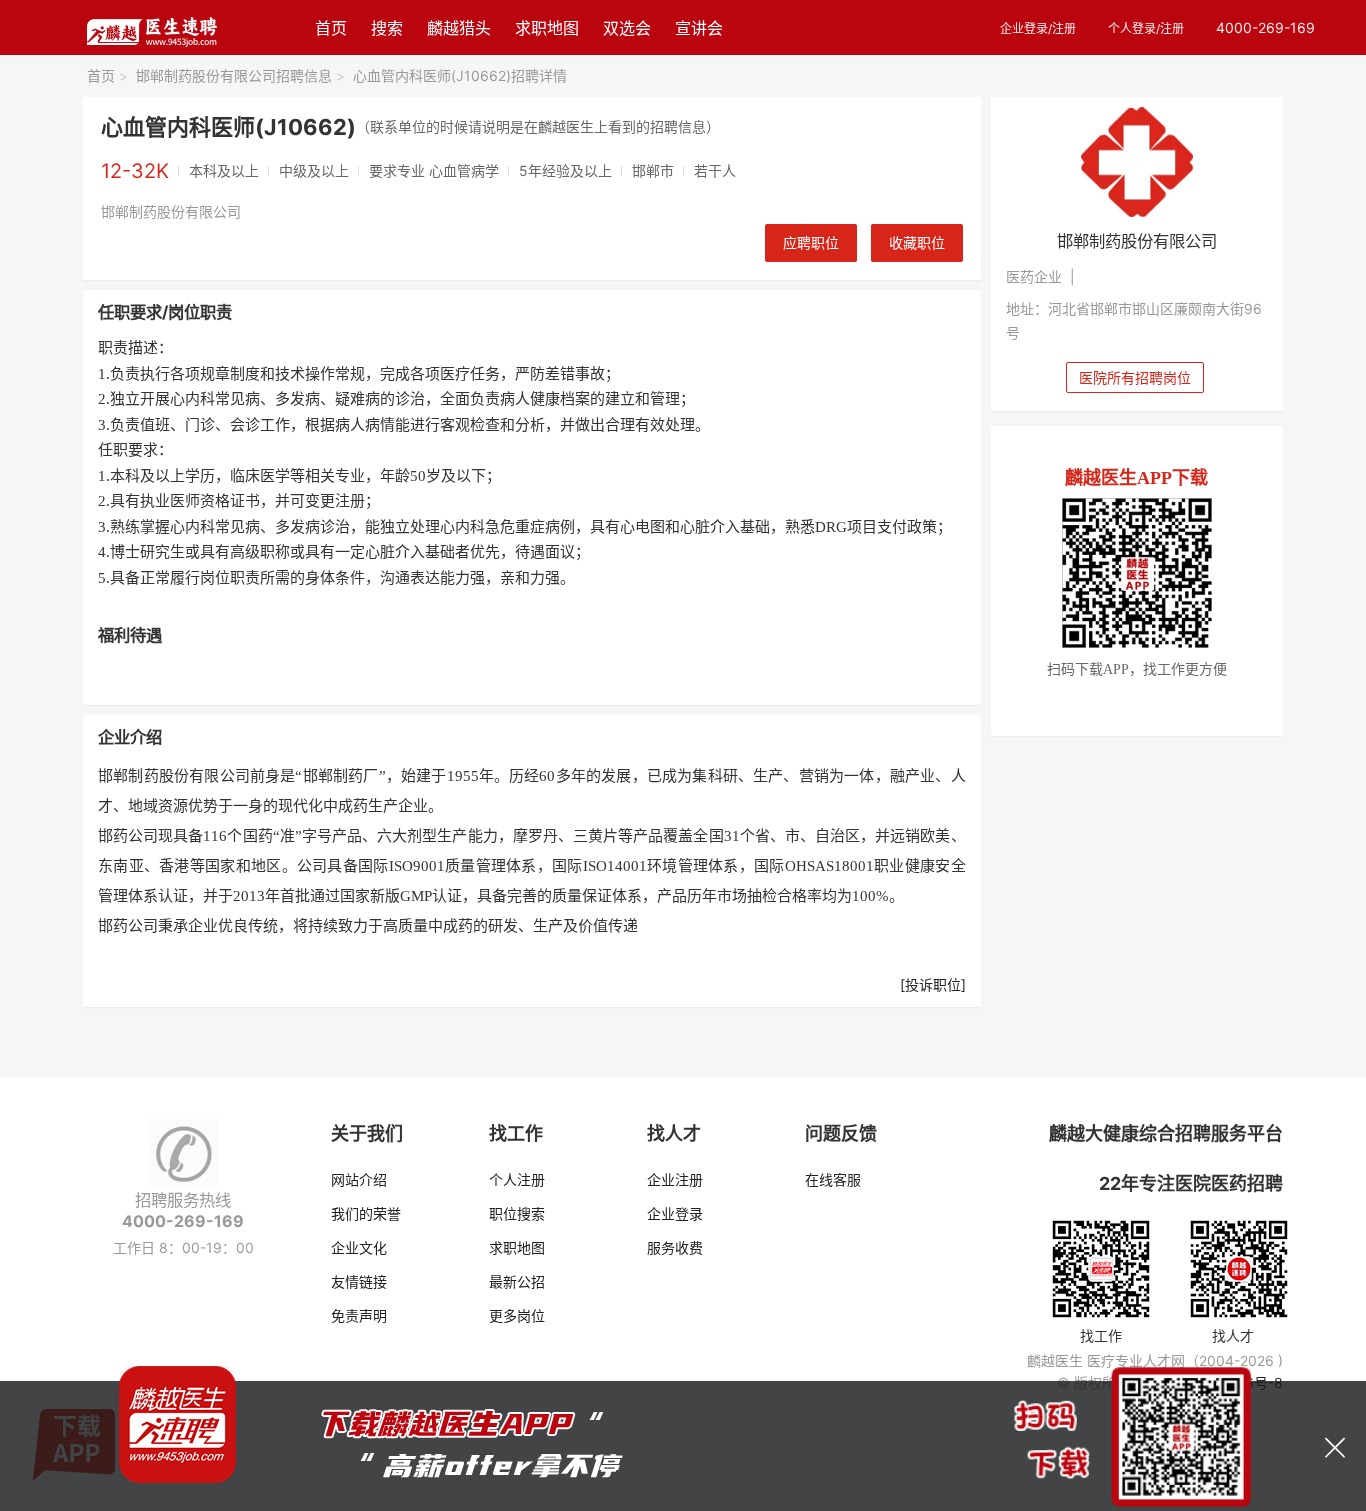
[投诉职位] (933, 984)
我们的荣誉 (366, 1213)
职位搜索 (517, 1213)
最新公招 (517, 1281)
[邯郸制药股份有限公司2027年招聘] (1137, 162)
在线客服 (833, 1179)
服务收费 (675, 1247)
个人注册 (517, 1179)
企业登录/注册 (1038, 28)
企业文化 (359, 1247)
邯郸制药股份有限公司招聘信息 (240, 75)
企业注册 (675, 1179)
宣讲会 (699, 28)
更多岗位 (517, 1315)
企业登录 (675, 1213)
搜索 (387, 28)
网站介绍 (359, 1179)
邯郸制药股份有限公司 (171, 211)
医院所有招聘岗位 (1135, 377)
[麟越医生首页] (151, 27)
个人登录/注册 (1146, 28)
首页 (331, 28)
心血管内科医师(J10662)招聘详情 (460, 75)
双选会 (627, 28)
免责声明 (359, 1315)
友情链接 (359, 1281)
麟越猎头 (459, 28)
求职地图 (547, 28)
